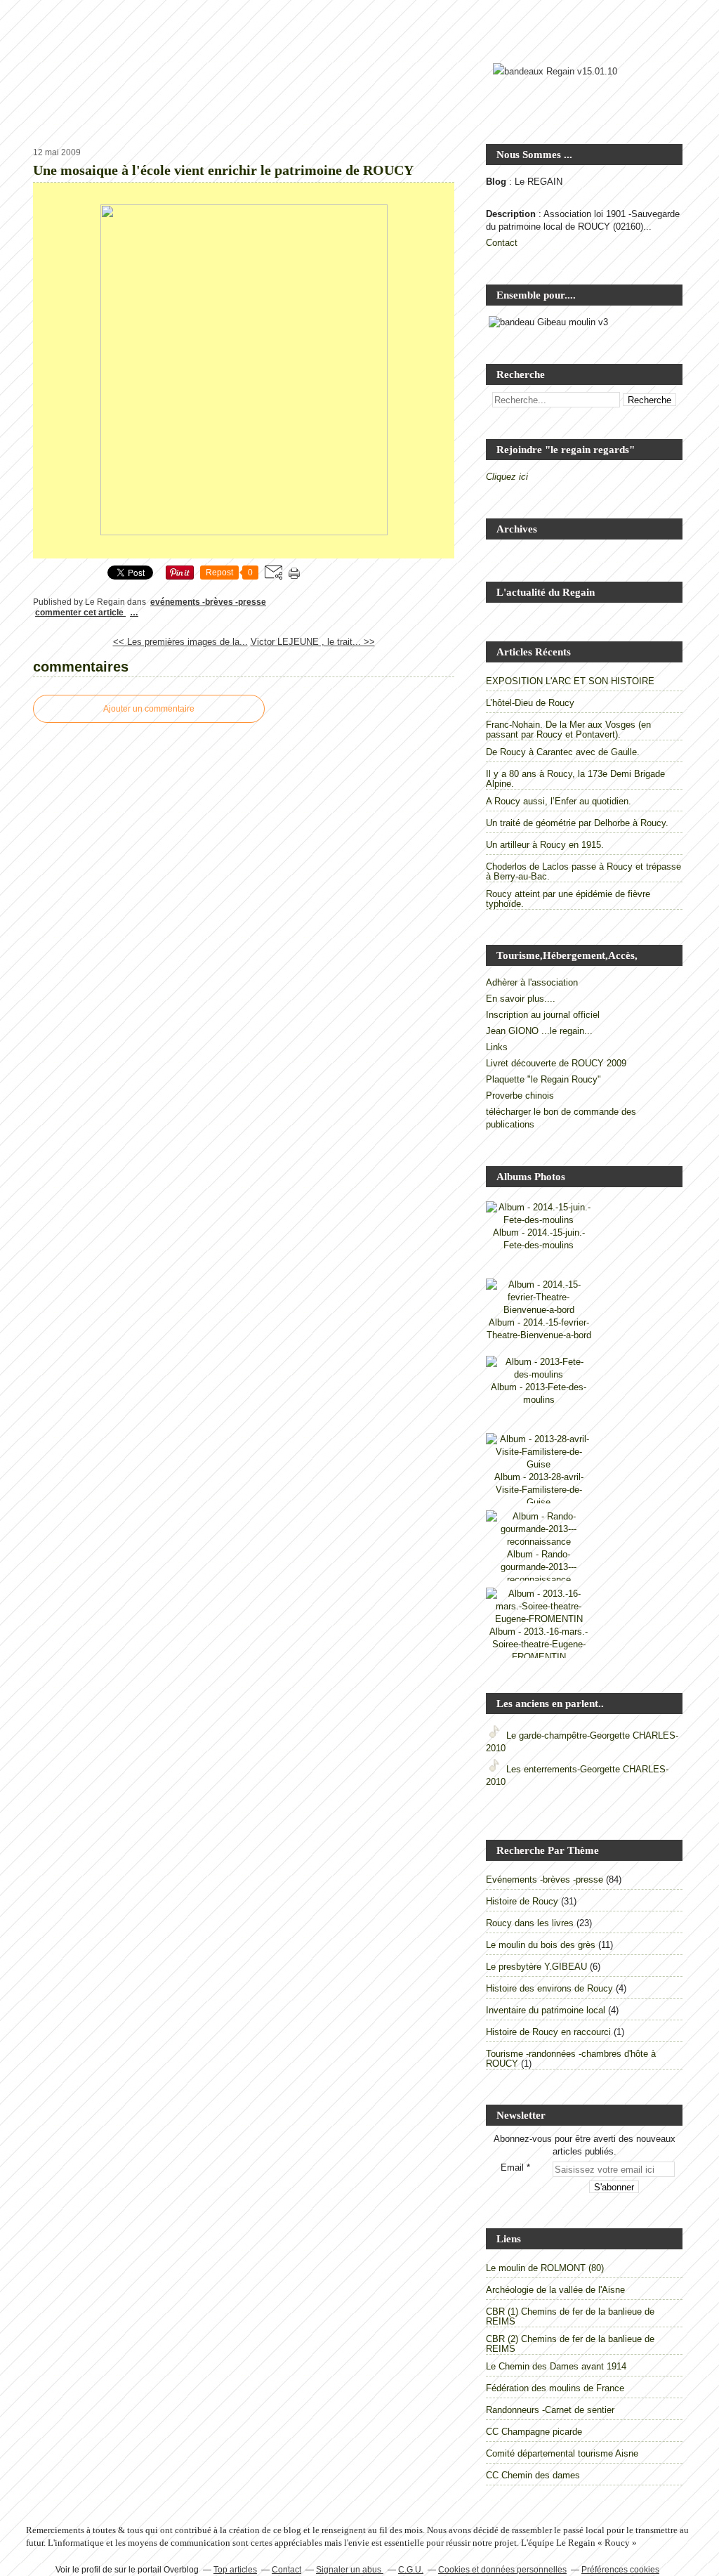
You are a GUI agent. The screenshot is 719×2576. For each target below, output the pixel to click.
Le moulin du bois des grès (541, 1945)
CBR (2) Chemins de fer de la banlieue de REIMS (570, 2344)
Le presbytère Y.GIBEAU (536, 1967)
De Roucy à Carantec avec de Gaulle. (563, 752)
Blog (496, 182)
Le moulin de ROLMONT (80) (545, 2268)
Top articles (235, 2570)
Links (497, 1047)
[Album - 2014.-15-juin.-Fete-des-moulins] (539, 1220)
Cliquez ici (507, 477)
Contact (502, 243)
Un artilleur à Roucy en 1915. (545, 845)
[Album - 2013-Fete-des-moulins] (539, 1374)
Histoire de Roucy (522, 1901)
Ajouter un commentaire (149, 709)
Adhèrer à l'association (532, 982)
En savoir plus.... (521, 999)
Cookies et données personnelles (502, 2570)
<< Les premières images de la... (180, 642)
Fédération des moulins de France (555, 2388)
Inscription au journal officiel (543, 1015)
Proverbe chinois (520, 1096)
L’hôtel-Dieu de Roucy (530, 703)
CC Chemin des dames (533, 2475)
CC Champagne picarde (534, 2432)
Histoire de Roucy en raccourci (548, 2032)
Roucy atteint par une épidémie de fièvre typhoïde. (568, 899)
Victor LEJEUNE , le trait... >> (313, 642)
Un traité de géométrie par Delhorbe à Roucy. (577, 823)
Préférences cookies (620, 2570)
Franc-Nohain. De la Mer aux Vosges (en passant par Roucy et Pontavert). (568, 730)
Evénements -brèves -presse (208, 602)
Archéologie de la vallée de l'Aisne (555, 2290)
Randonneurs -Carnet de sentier (550, 2410)
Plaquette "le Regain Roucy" (543, 1079)
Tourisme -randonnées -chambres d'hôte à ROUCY (571, 2059)
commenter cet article (80, 613)
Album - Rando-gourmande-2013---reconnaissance (539, 1567)
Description (512, 214)
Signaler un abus (350, 2570)
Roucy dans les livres (530, 1923)
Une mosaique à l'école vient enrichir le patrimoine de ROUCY (223, 170)
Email (512, 2168)
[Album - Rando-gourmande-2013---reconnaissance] (539, 1542)
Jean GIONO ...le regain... (539, 1031)
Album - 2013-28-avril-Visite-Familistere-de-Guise (539, 1490)
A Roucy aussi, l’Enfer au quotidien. (559, 801)
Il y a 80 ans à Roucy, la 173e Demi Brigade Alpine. (575, 779)
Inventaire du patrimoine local (546, 2010)
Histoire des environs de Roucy (549, 1988)
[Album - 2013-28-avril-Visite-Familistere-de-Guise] (539, 1464)
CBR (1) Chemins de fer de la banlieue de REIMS (570, 2316)
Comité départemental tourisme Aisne (562, 2453)
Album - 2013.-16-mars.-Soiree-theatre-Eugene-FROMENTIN (539, 1644)
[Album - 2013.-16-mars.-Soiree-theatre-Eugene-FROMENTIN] (539, 1619)
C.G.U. (411, 2570)
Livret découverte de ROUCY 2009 (556, 1063)
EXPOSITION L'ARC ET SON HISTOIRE (570, 681)
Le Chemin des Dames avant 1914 (556, 2366)
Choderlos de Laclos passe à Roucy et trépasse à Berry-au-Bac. (583, 871)
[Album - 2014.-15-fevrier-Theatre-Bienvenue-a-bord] (539, 1310)
